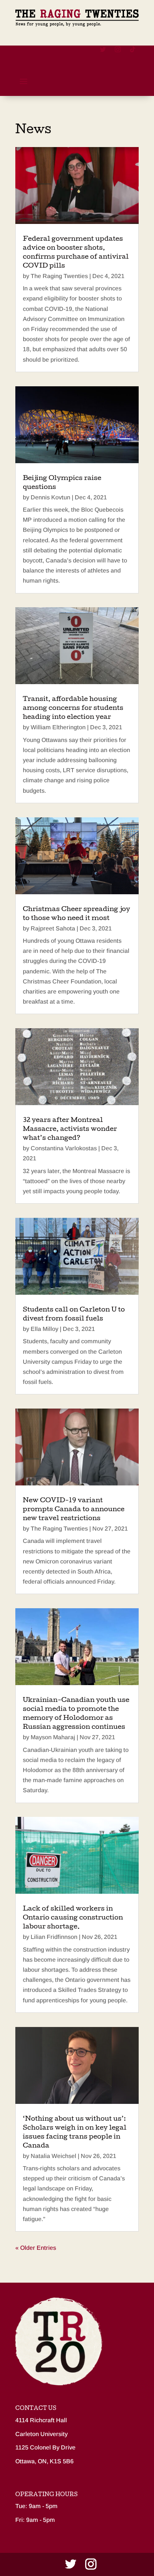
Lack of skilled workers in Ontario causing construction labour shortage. (73, 1918)
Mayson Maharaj (53, 1737)
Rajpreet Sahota (53, 928)
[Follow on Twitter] (103, 49)
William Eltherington (58, 727)
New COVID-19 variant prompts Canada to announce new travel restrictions (74, 1510)
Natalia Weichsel (53, 2156)
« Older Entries (36, 2248)
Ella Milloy (44, 1329)
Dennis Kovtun (50, 497)
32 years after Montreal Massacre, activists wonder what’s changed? (70, 1130)
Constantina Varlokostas (64, 1148)
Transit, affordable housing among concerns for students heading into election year (73, 709)
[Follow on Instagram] (118, 49)
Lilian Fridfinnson (54, 1937)
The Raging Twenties (59, 276)
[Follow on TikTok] (133, 49)
